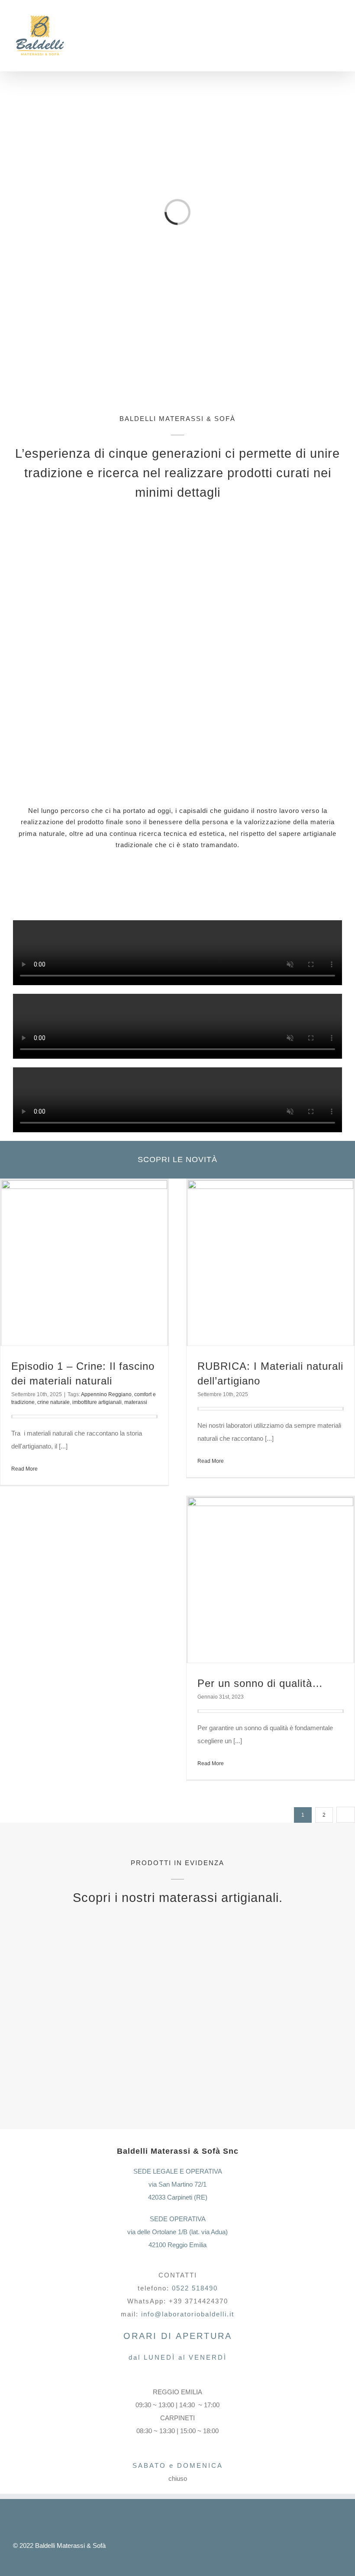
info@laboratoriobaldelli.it (188, 2314)
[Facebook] (188, 2545)
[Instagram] (203, 2545)
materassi (136, 1402)
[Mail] (232, 2545)
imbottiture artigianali (97, 1402)
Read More (24, 1469)
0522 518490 (195, 2288)
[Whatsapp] (218, 2545)
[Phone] (247, 2545)
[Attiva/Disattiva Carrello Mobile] (307, 35)
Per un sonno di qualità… (260, 1683)
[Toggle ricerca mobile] (323, 35)
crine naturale (53, 1402)
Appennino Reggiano (106, 1394)
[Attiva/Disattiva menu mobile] (339, 35)
